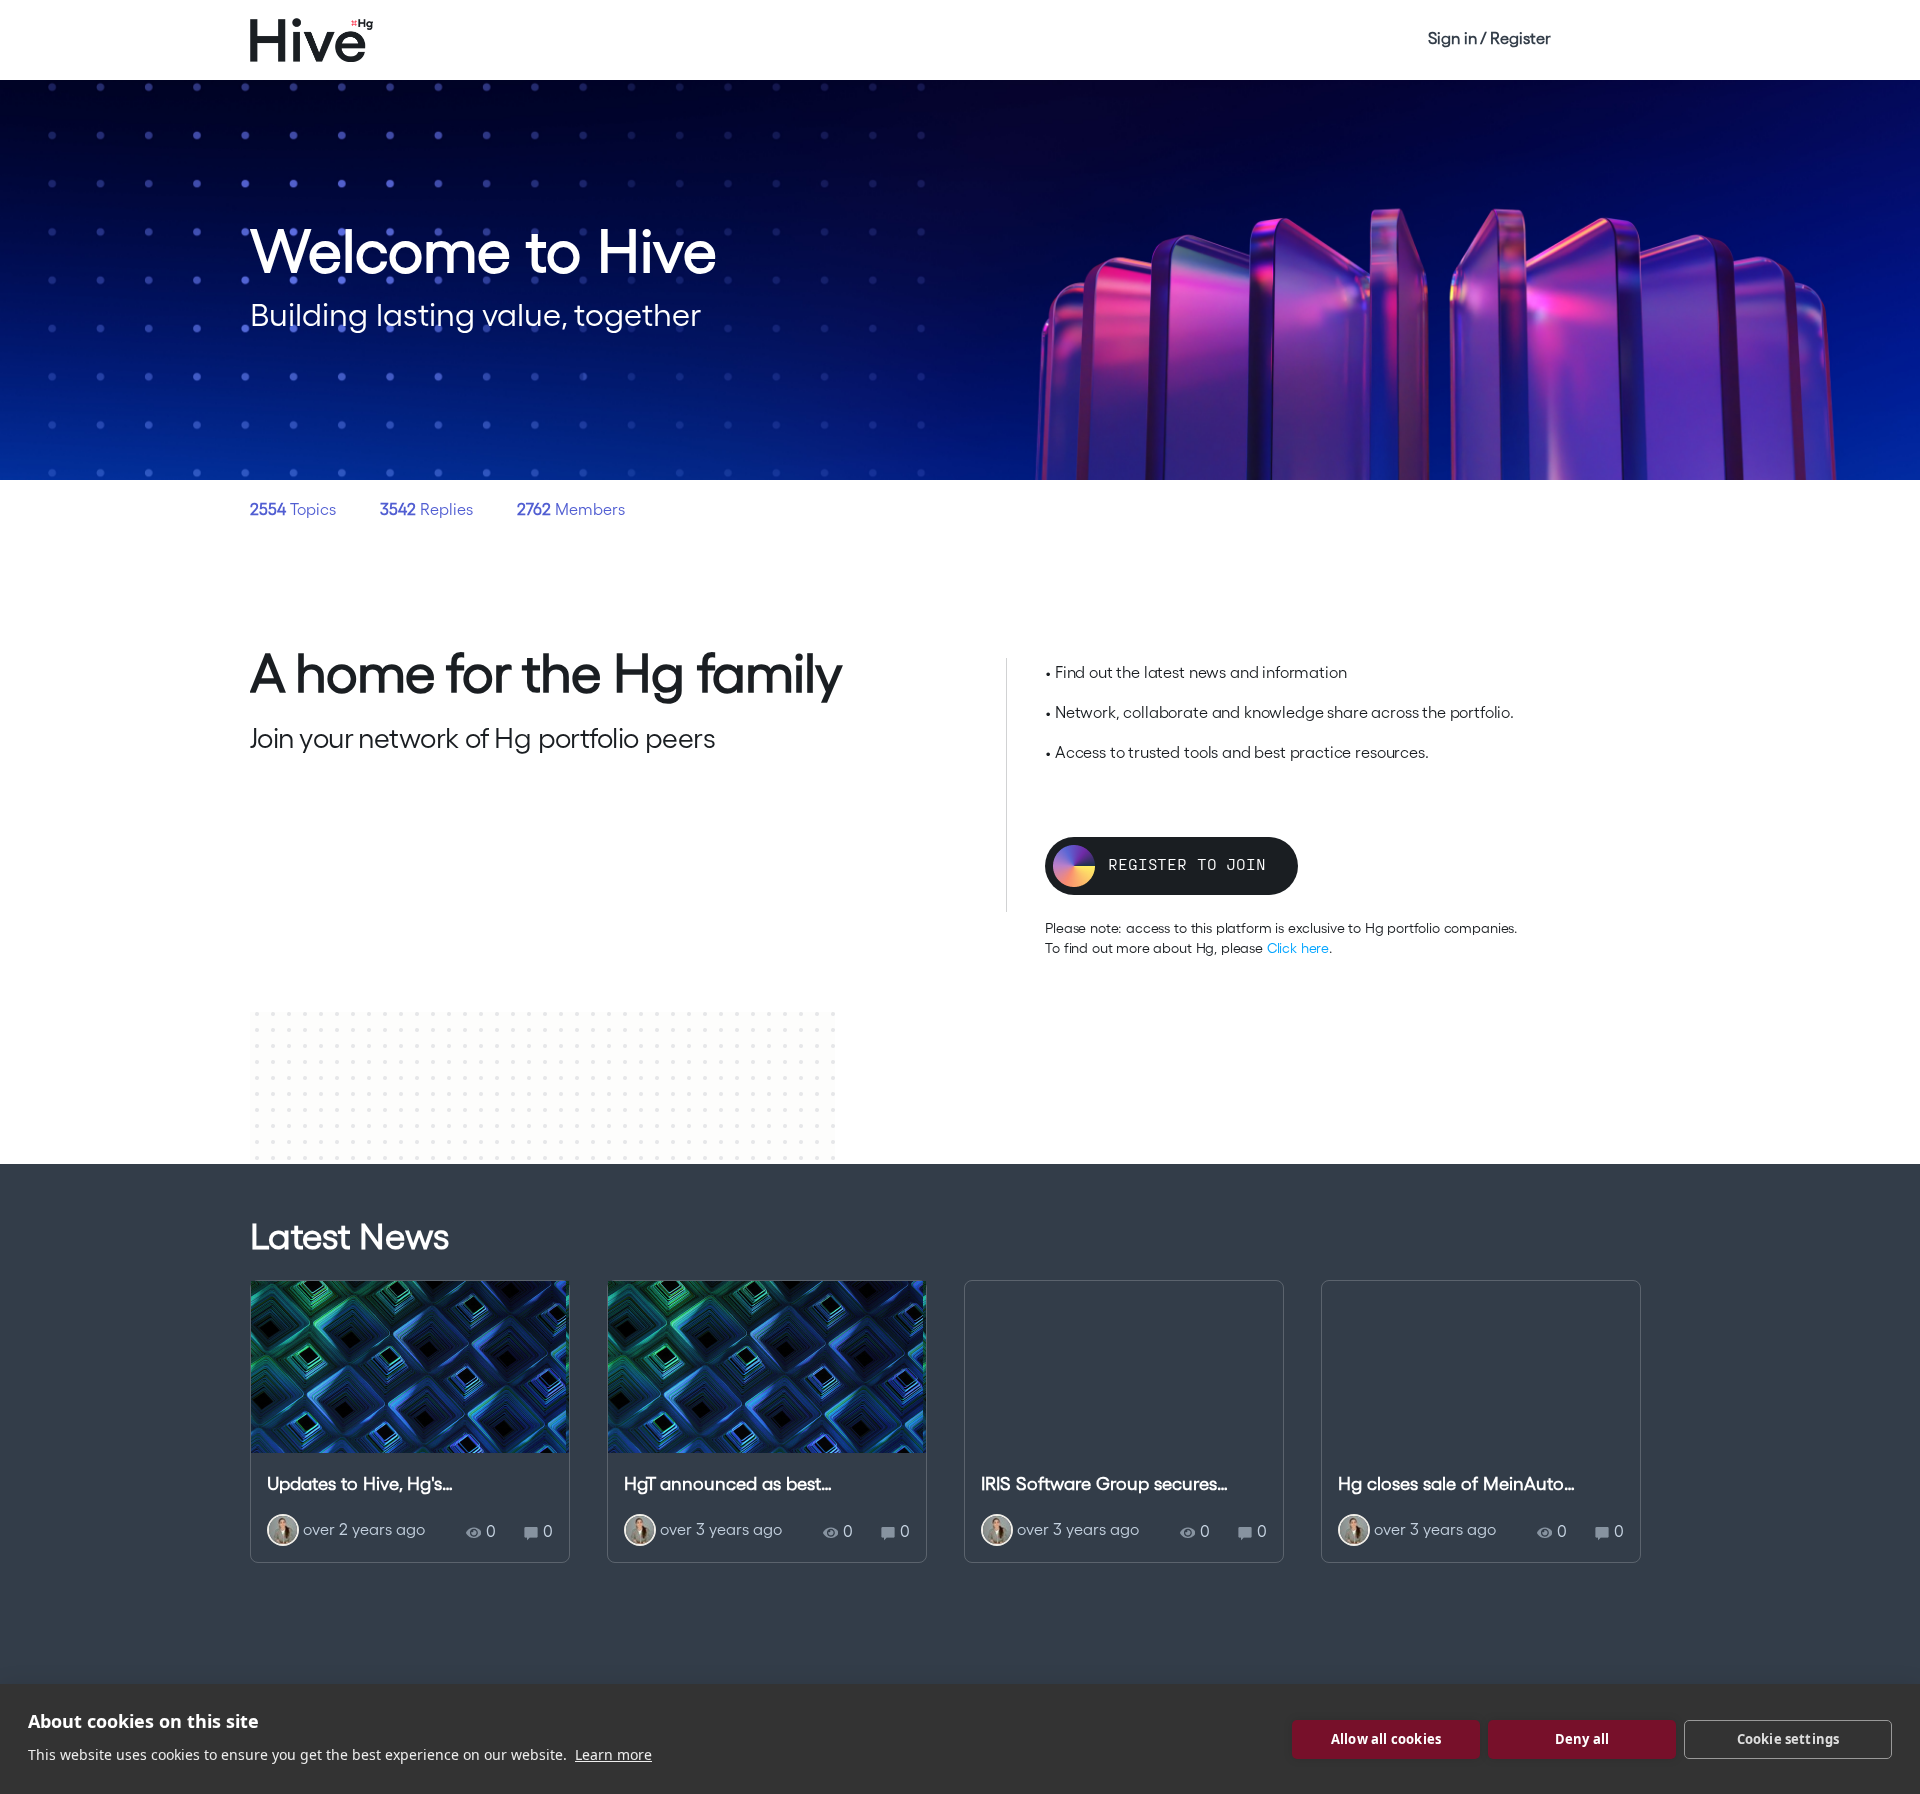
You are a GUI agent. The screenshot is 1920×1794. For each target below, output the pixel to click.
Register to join (1186, 863)
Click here (1298, 948)
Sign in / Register (1489, 38)
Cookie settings (1788, 1739)
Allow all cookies (1386, 1739)
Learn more (613, 1754)
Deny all (1582, 1739)
